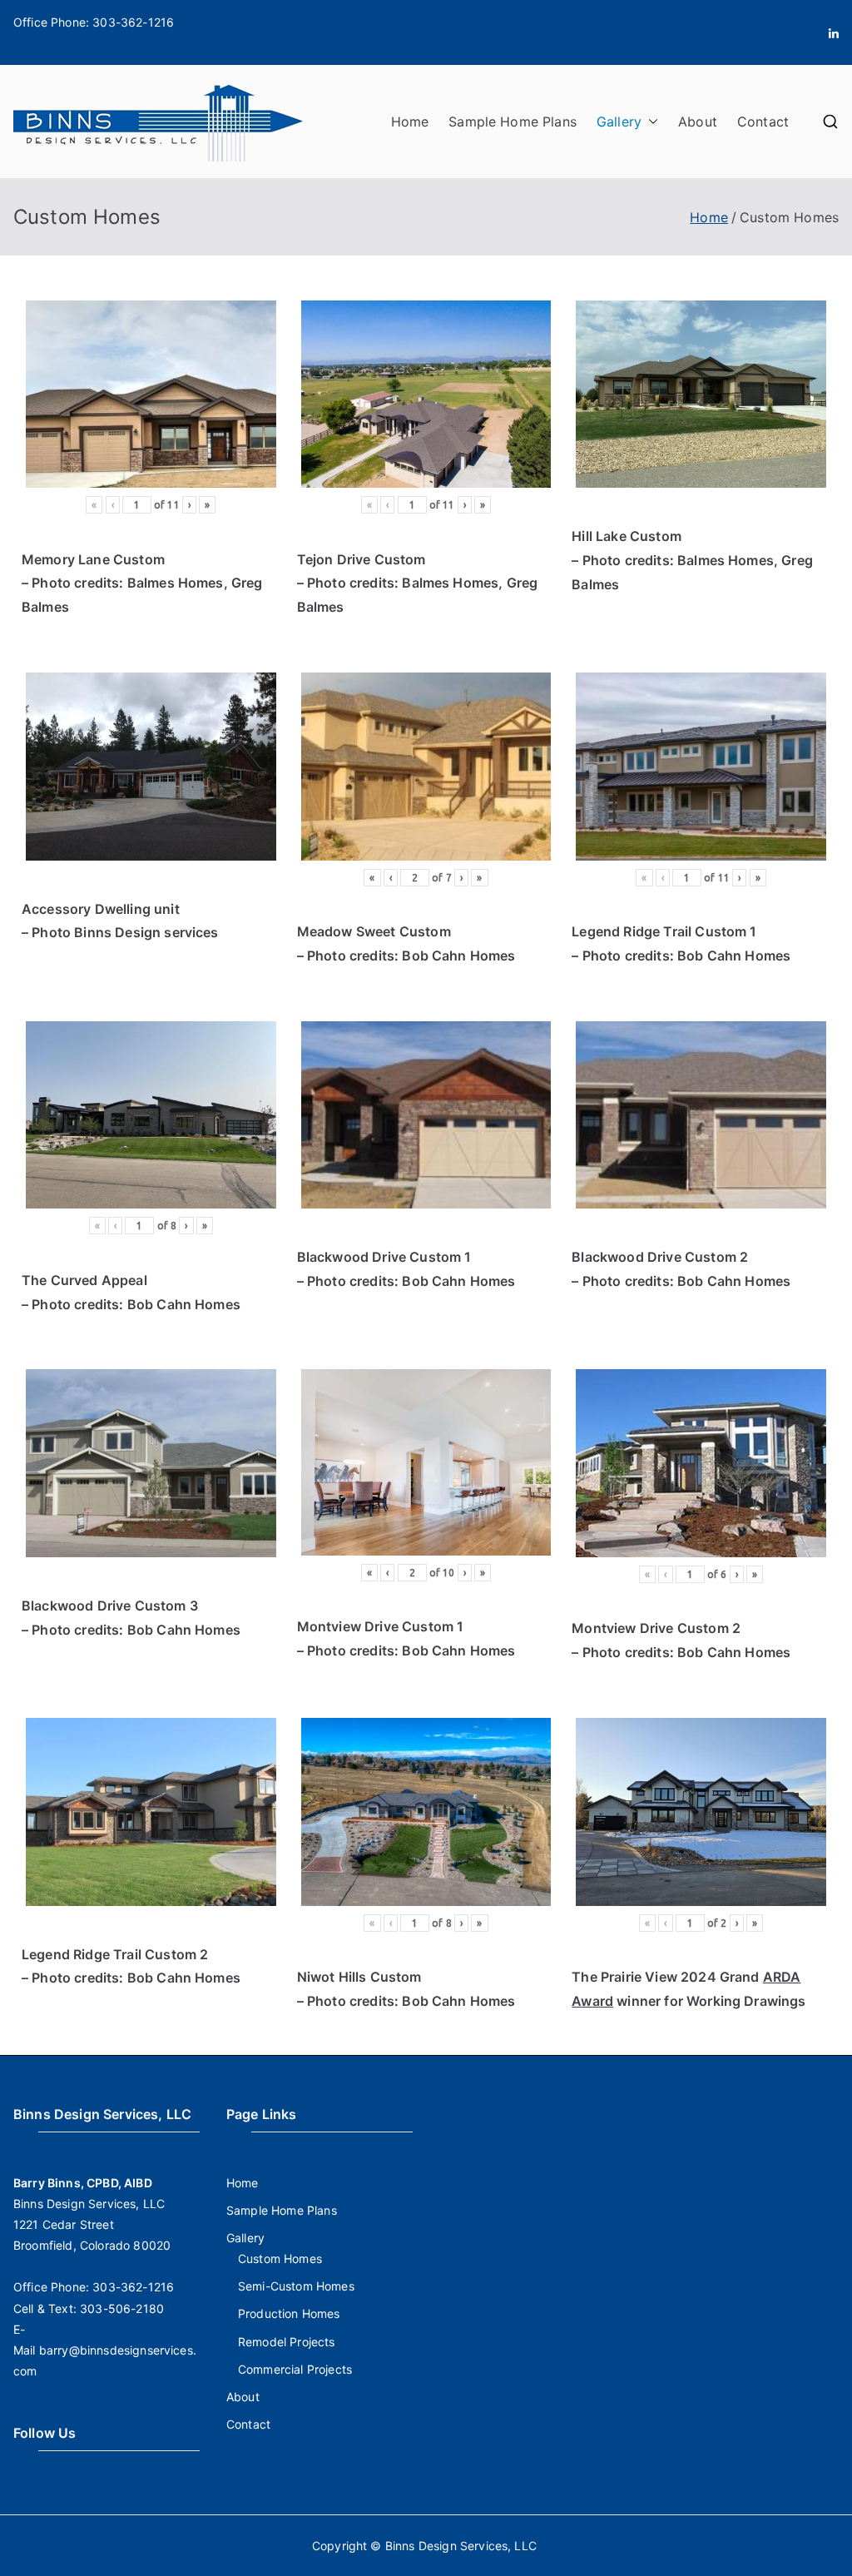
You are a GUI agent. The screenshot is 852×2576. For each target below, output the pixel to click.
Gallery (619, 122)
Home (410, 122)
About (698, 122)
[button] (650, 122)
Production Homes (289, 2313)
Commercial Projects (295, 2369)
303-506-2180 (122, 2308)
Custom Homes (280, 2258)
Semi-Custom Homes (296, 2286)
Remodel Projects (287, 2342)
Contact (763, 122)
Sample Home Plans (513, 122)
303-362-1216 (133, 22)
